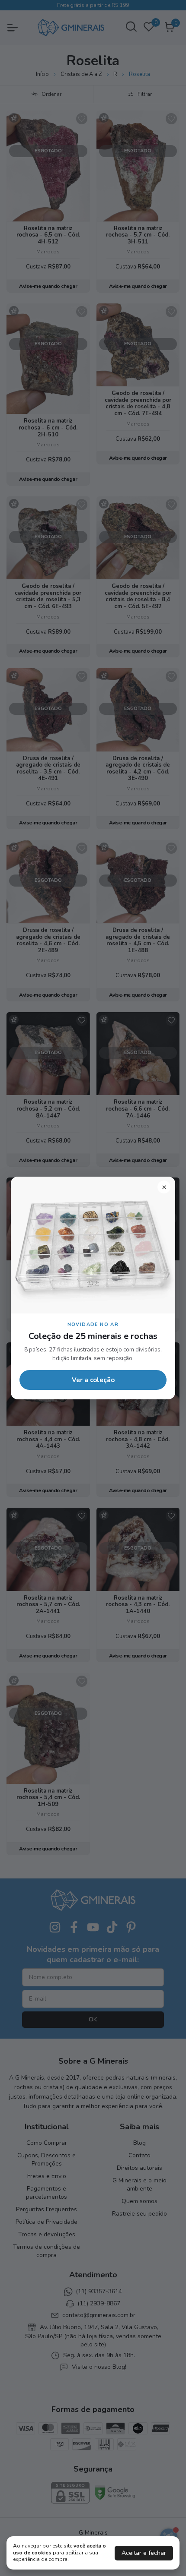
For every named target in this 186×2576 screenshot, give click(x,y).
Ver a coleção (93, 1380)
